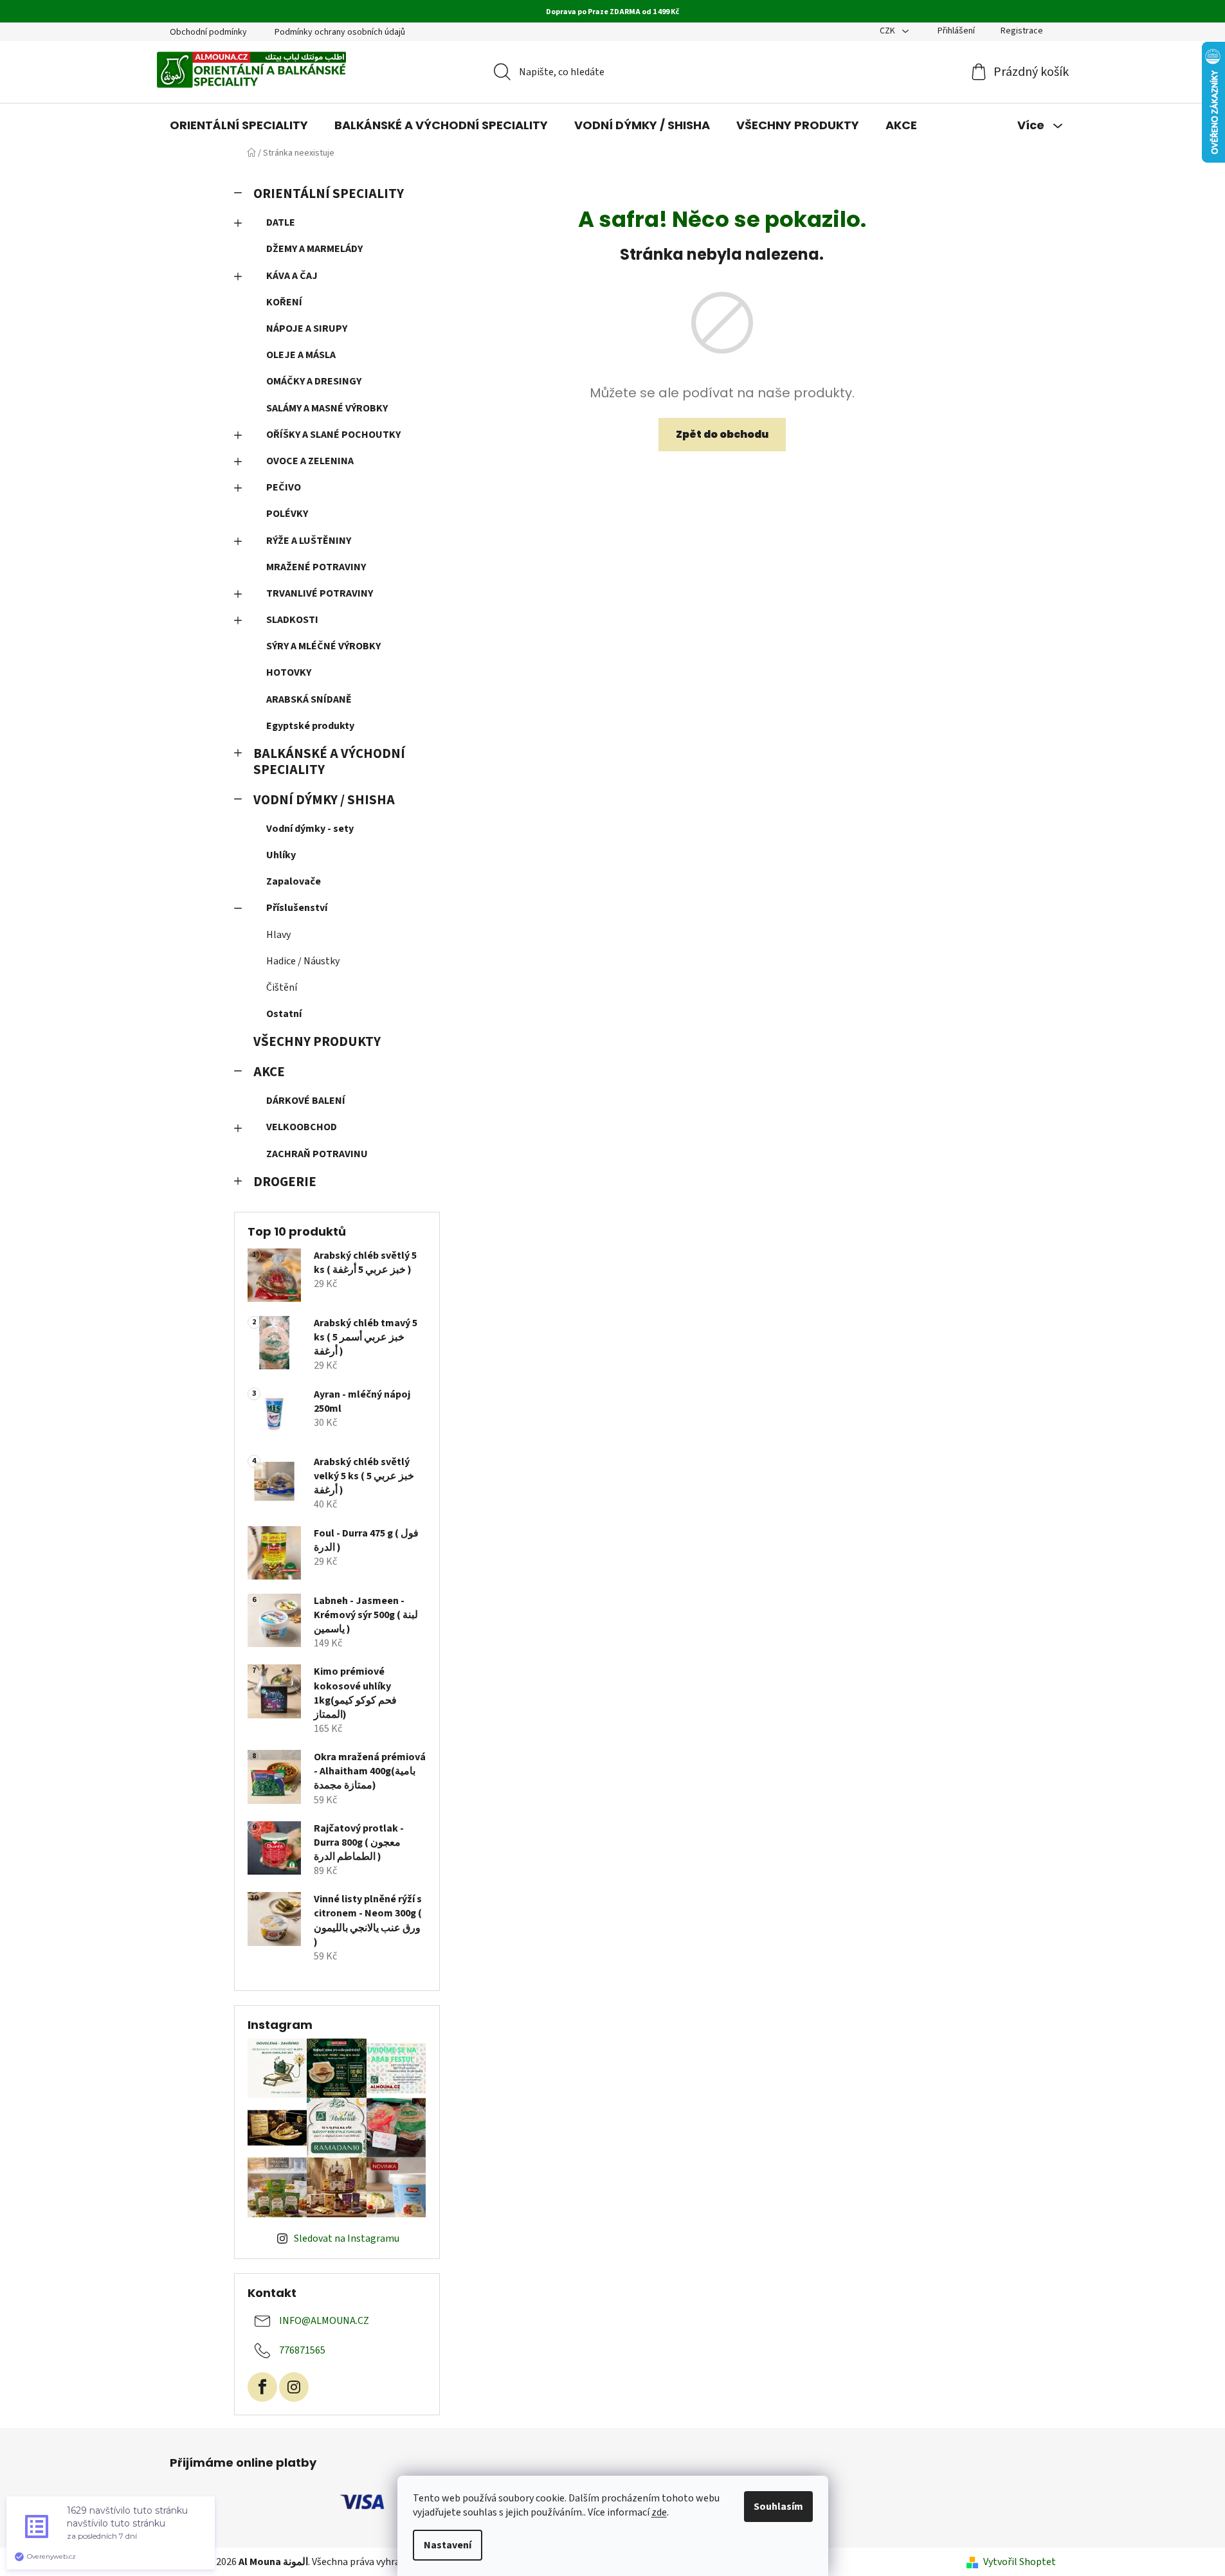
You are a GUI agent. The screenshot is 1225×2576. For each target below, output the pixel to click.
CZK (888, 31)
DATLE (281, 222)
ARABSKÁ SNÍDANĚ (309, 699)
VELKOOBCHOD (302, 1127)
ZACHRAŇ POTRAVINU (317, 1154)
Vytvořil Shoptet (1020, 2562)
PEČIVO (284, 487)
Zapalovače (294, 881)
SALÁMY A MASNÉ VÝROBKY (327, 408)
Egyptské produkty (310, 726)
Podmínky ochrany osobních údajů (340, 32)
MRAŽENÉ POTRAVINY (316, 567)
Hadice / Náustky (303, 961)
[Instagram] (294, 2387)
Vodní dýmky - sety (310, 829)
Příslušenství (297, 908)
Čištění (282, 987)
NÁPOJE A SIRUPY (307, 329)
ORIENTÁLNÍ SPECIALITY (329, 194)
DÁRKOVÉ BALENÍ (306, 1101)
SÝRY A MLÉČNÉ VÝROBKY (323, 646)
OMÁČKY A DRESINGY (314, 381)
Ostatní (284, 1014)
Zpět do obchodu (722, 434)
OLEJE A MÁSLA (301, 355)
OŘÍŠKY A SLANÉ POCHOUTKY (333, 435)
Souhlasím (778, 2507)
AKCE (269, 1072)
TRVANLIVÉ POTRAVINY (320, 593)
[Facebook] (262, 2387)
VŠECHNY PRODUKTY (317, 1042)
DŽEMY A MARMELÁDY (314, 249)
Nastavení (448, 2545)
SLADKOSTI (292, 620)
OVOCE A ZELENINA (310, 461)
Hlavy (278, 935)
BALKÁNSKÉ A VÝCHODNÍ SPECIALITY (329, 762)
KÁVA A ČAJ (292, 276)
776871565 (302, 2350)
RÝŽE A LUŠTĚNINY (309, 541)
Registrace (1022, 31)
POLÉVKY (287, 514)
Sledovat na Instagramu (347, 2238)
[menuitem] (239, 125)
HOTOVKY (289, 672)
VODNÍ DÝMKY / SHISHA (324, 800)
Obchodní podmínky (208, 32)
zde (659, 2512)
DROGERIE (285, 1182)
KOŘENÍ (284, 302)
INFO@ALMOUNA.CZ (324, 2321)
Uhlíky (281, 855)
